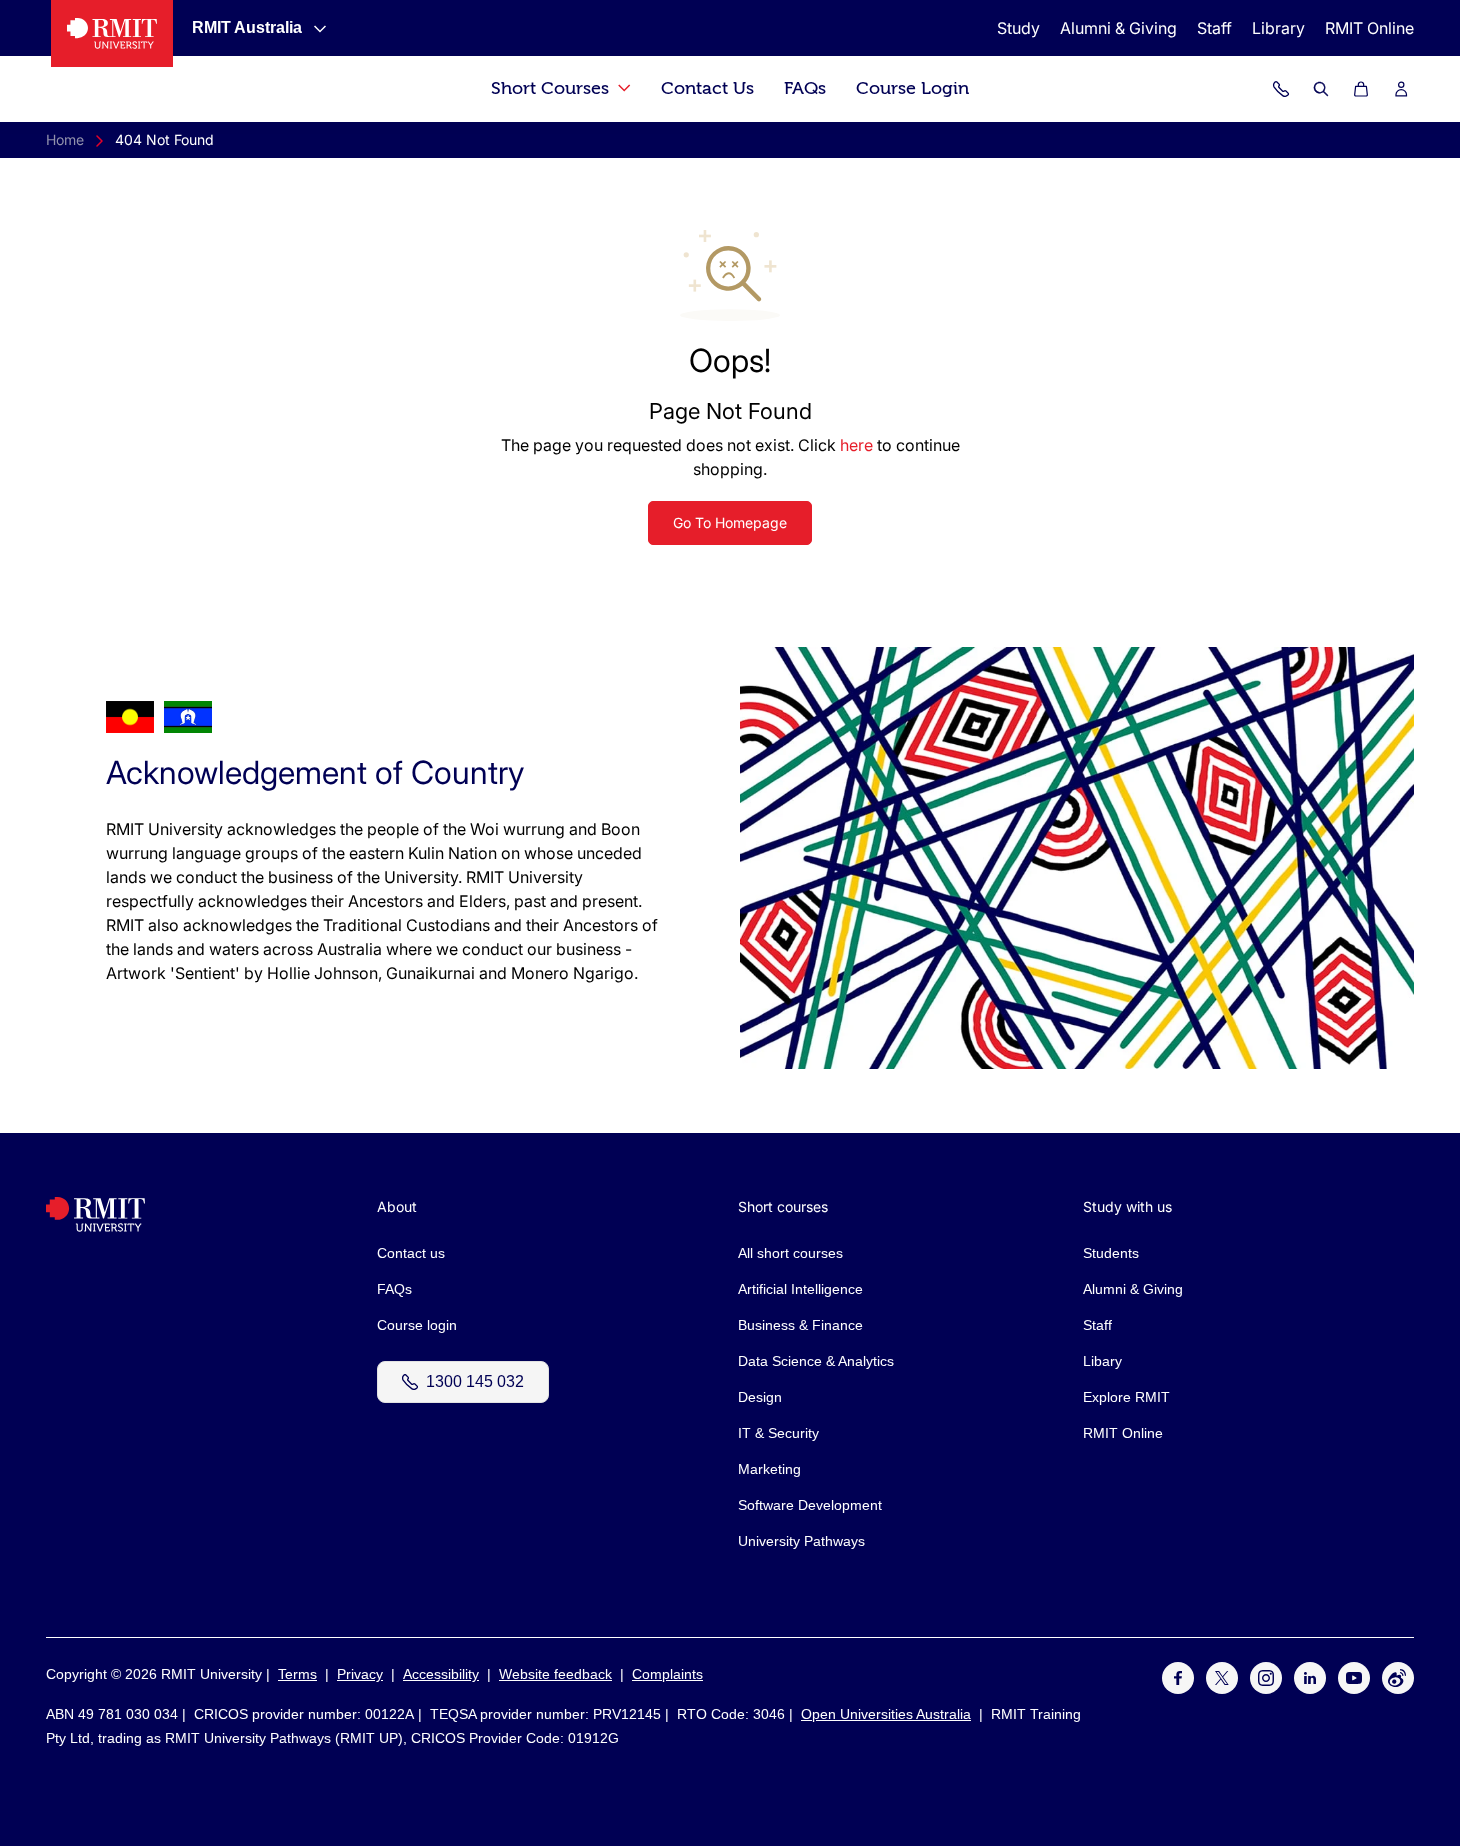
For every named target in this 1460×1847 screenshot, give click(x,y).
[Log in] (1401, 89)
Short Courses (552, 88)
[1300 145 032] (1281, 89)
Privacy (360, 1674)
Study (1018, 28)
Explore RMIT (1126, 1397)
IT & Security (778, 1433)
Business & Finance (800, 1325)
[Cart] (1361, 89)
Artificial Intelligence (800, 1289)
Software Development (810, 1505)
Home (65, 139)
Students (1111, 1253)
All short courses (790, 1253)
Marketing (769, 1469)
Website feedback (555, 1674)
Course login (417, 1325)
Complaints (667, 1674)
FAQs (805, 88)
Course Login (912, 88)
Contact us (411, 1253)
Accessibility (441, 1674)
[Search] (1321, 89)
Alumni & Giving (1118, 28)
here (856, 445)
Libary (1102, 1361)
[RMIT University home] (95, 1226)
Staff (1214, 28)
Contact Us (707, 88)
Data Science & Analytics (816, 1361)
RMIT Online (1369, 28)
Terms (297, 1674)
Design (760, 1397)
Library (1278, 28)
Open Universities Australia (886, 1714)
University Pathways (801, 1541)
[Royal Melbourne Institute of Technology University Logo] (112, 33)
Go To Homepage (730, 522)
